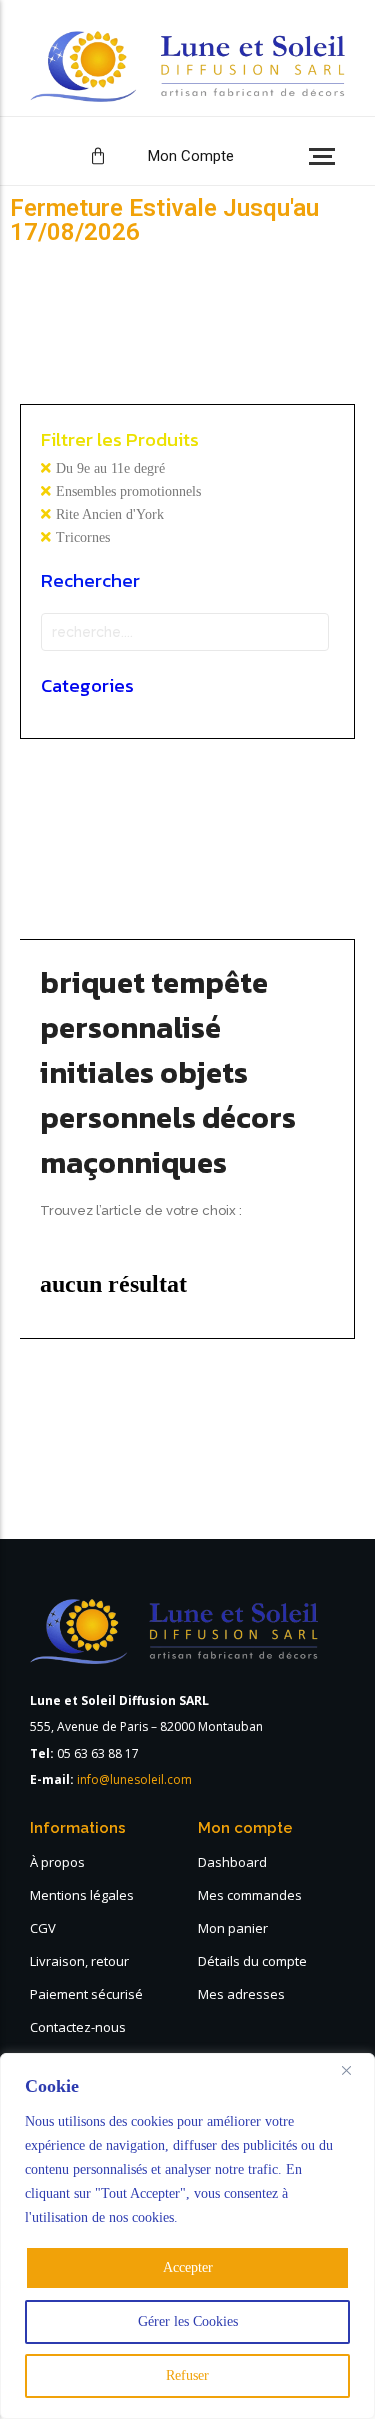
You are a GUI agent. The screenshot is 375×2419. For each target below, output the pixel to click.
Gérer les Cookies (188, 2321)
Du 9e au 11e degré (110, 468)
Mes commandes (250, 1895)
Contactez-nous (78, 2027)
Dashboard (232, 1862)
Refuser (187, 2375)
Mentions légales (82, 1895)
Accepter (188, 2267)
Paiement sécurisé (86, 1994)
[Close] (354, 2070)
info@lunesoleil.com (134, 1779)
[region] (187, 2236)
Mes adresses (241, 1994)
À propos (57, 1862)
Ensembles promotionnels (128, 491)
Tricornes (83, 537)
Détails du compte (252, 1961)
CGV (43, 1928)
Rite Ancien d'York (110, 514)
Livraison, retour (79, 1961)
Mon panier (233, 1928)
